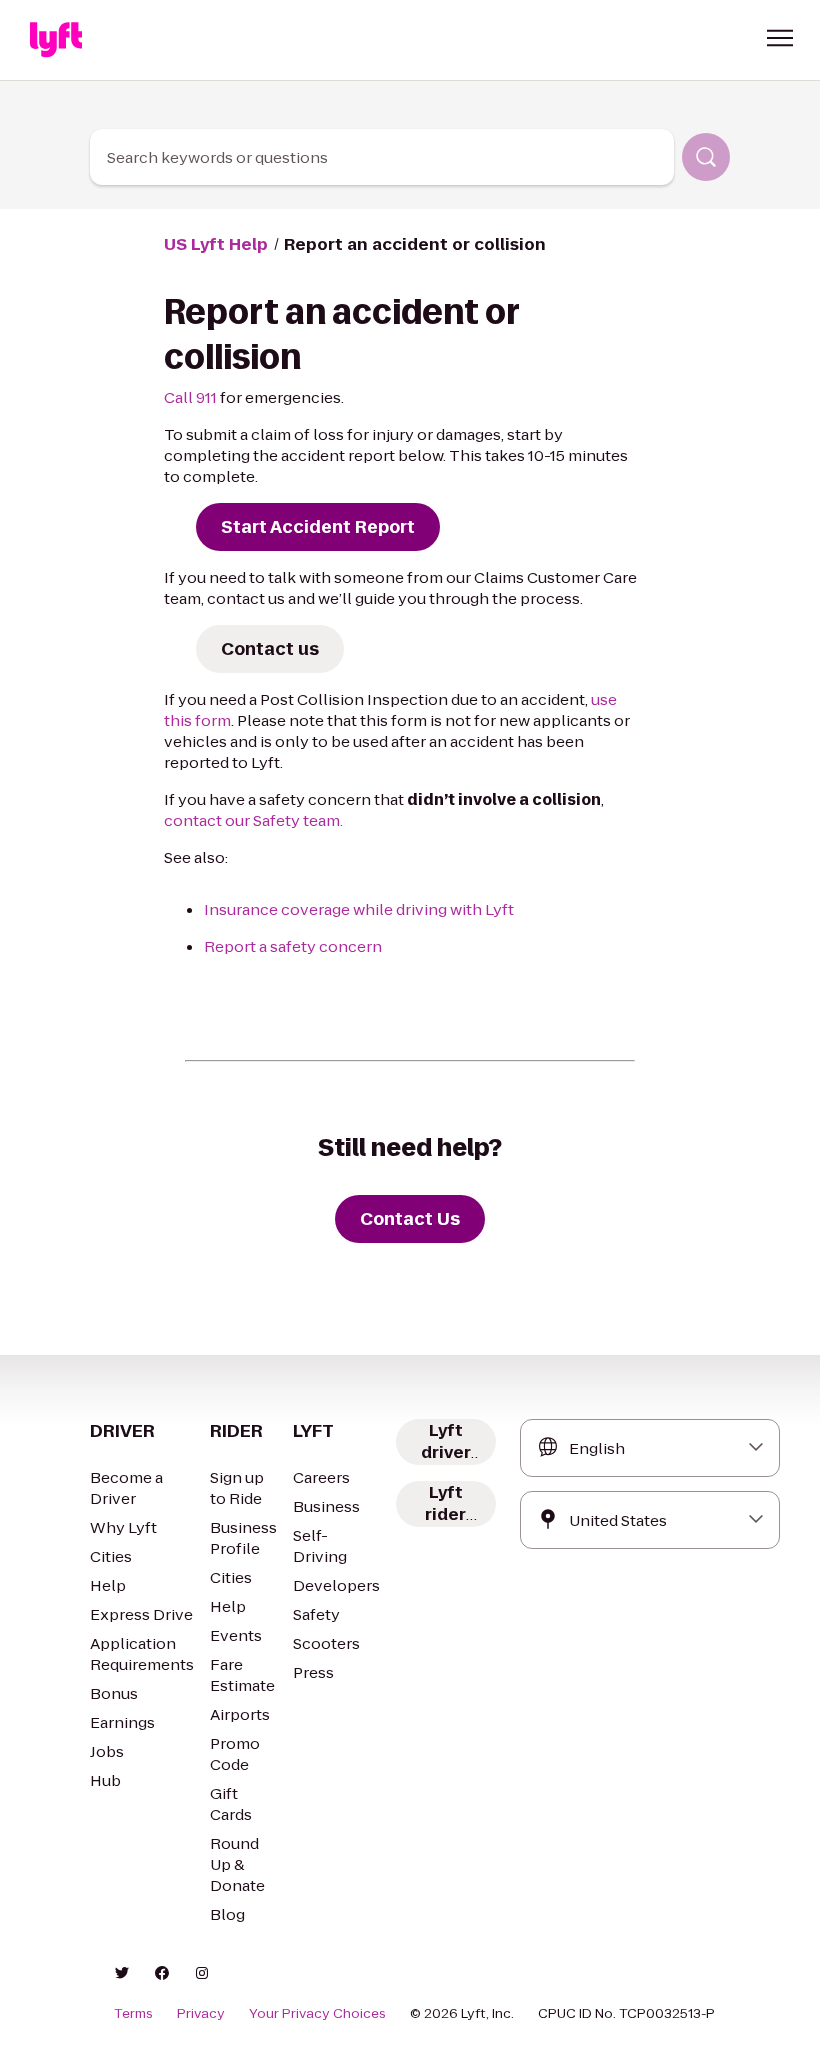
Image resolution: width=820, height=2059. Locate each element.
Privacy (201, 2014)
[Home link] (56, 40)
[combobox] (382, 157)
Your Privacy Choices (317, 2014)
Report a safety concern (293, 946)
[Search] (706, 157)
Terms (133, 2014)
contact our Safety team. (253, 820)
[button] (780, 38)
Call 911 (190, 397)
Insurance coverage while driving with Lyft (359, 909)
